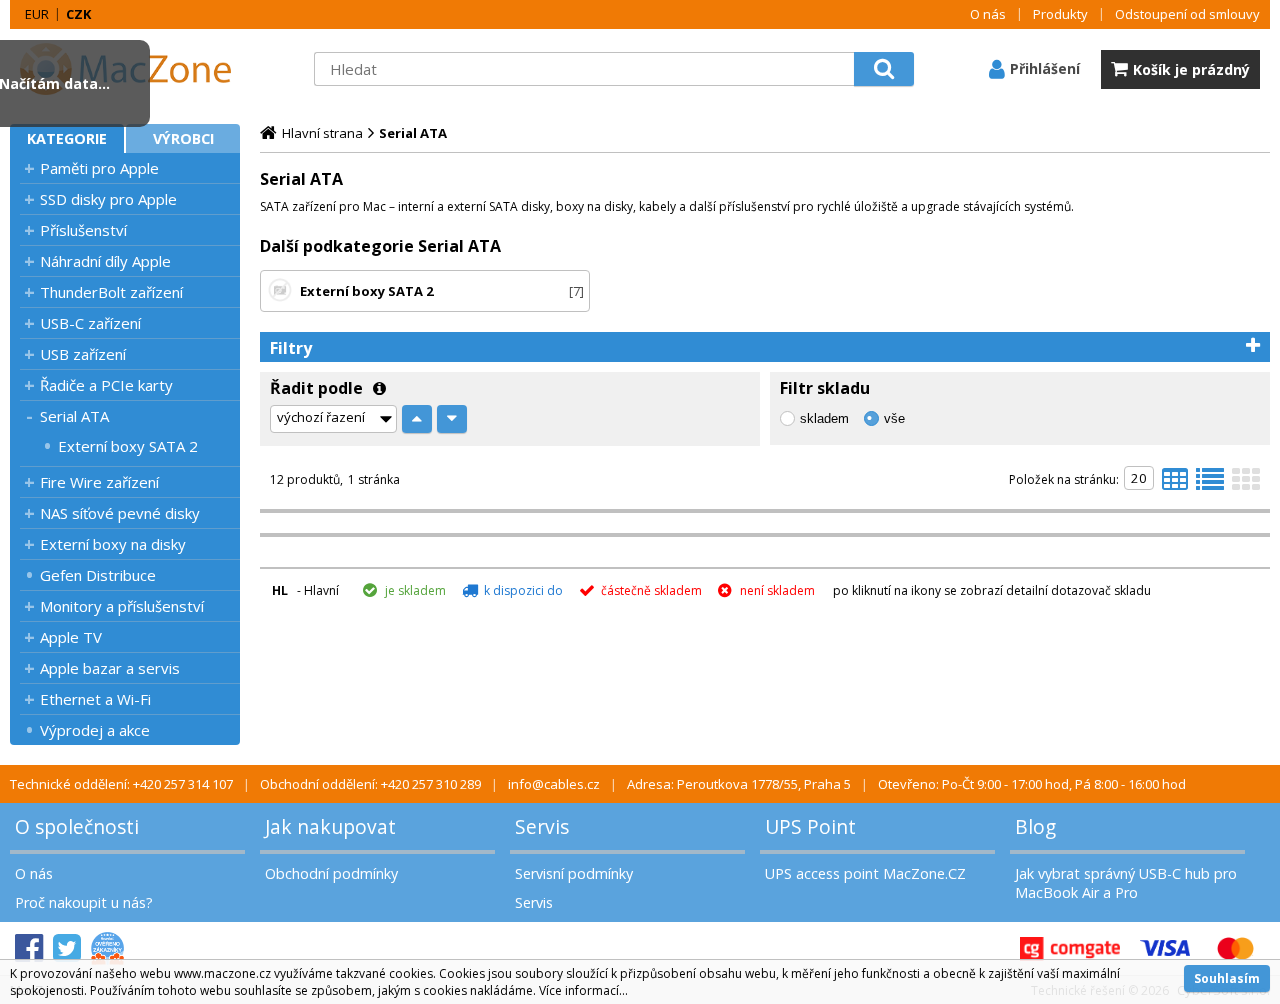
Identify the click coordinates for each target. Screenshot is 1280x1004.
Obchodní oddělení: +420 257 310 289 (370, 784)
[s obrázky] (1210, 485)
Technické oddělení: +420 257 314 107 (121, 784)
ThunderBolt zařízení (111, 292)
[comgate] (1070, 948)
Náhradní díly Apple (105, 261)
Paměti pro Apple (99, 168)
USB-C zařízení (90, 323)
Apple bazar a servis (110, 668)
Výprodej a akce (95, 730)
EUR (37, 14)
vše (894, 418)
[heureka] (107, 948)
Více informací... (583, 990)
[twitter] (67, 948)
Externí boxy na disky (113, 544)
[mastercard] (1235, 948)
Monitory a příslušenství (122, 606)
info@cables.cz (554, 784)
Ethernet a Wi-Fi (95, 699)
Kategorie (67, 138)
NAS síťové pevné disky (120, 513)
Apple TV (71, 637)
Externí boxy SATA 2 (128, 446)
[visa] (1165, 948)
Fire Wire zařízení (99, 482)
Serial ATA (74, 416)
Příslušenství (83, 230)
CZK (78, 14)
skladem (824, 418)
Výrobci (183, 138)
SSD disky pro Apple (108, 199)
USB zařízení (83, 354)
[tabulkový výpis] (1175, 485)
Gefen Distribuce (98, 575)
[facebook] (29, 948)
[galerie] (1246, 485)
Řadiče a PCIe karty (106, 385)
